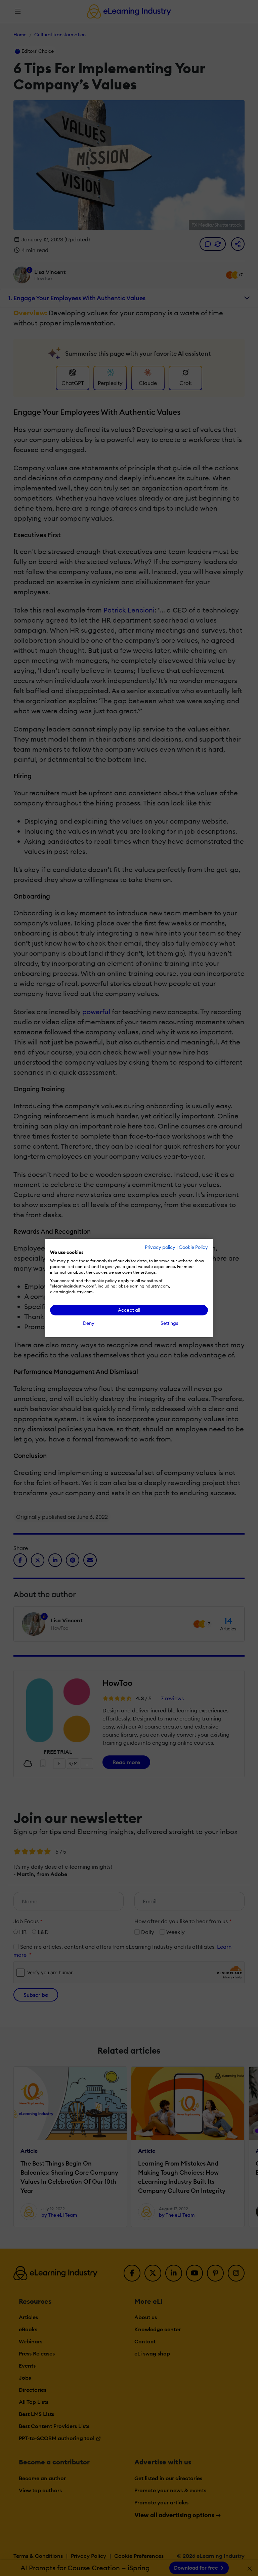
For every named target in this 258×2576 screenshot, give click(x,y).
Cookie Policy (193, 1247)
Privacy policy (160, 1247)
